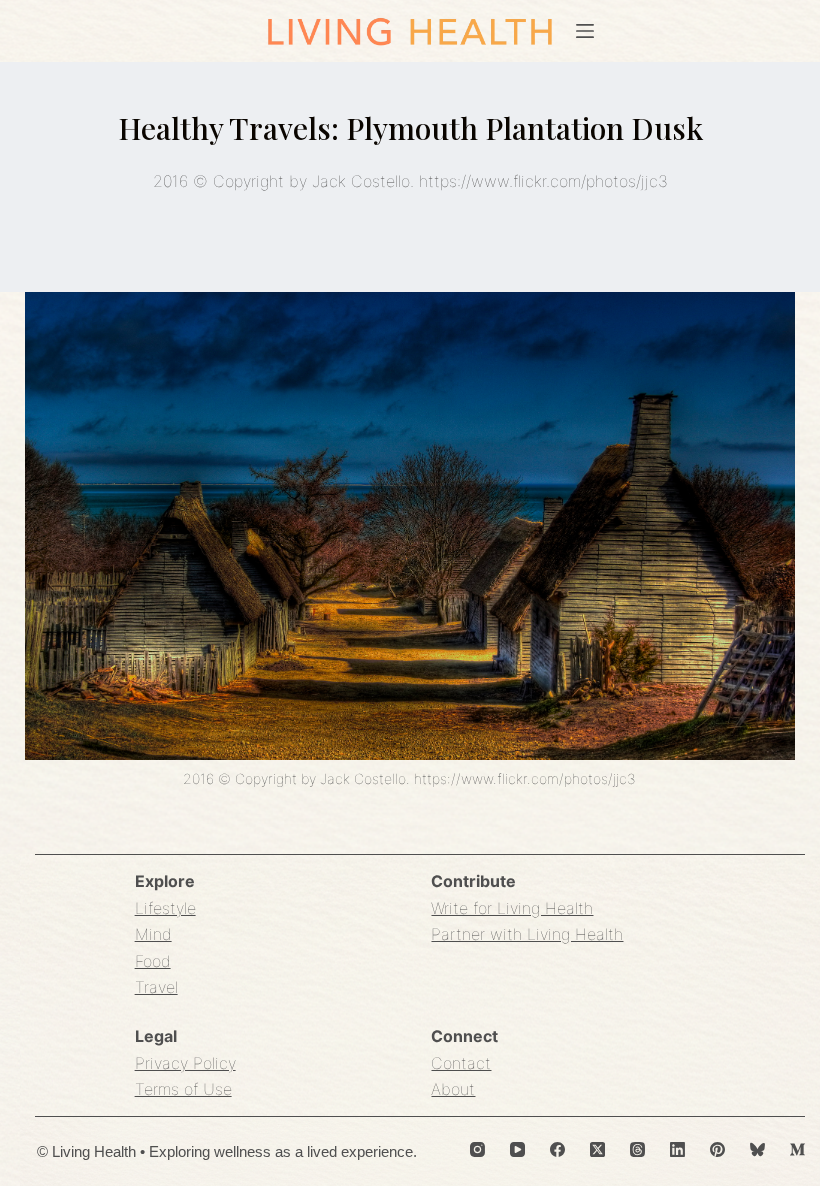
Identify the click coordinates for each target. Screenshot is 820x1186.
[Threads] (637, 1149)
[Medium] (797, 1149)
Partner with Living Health (527, 934)
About (453, 1089)
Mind (153, 934)
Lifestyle (165, 908)
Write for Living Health (512, 908)
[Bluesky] (757, 1149)
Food (153, 961)
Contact (461, 1063)
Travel (156, 987)
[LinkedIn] (677, 1149)
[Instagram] (477, 1149)
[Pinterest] (717, 1149)
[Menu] (585, 31)
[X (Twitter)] (597, 1149)
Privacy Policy (185, 1063)
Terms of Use (183, 1089)
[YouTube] (517, 1149)
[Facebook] (557, 1149)
